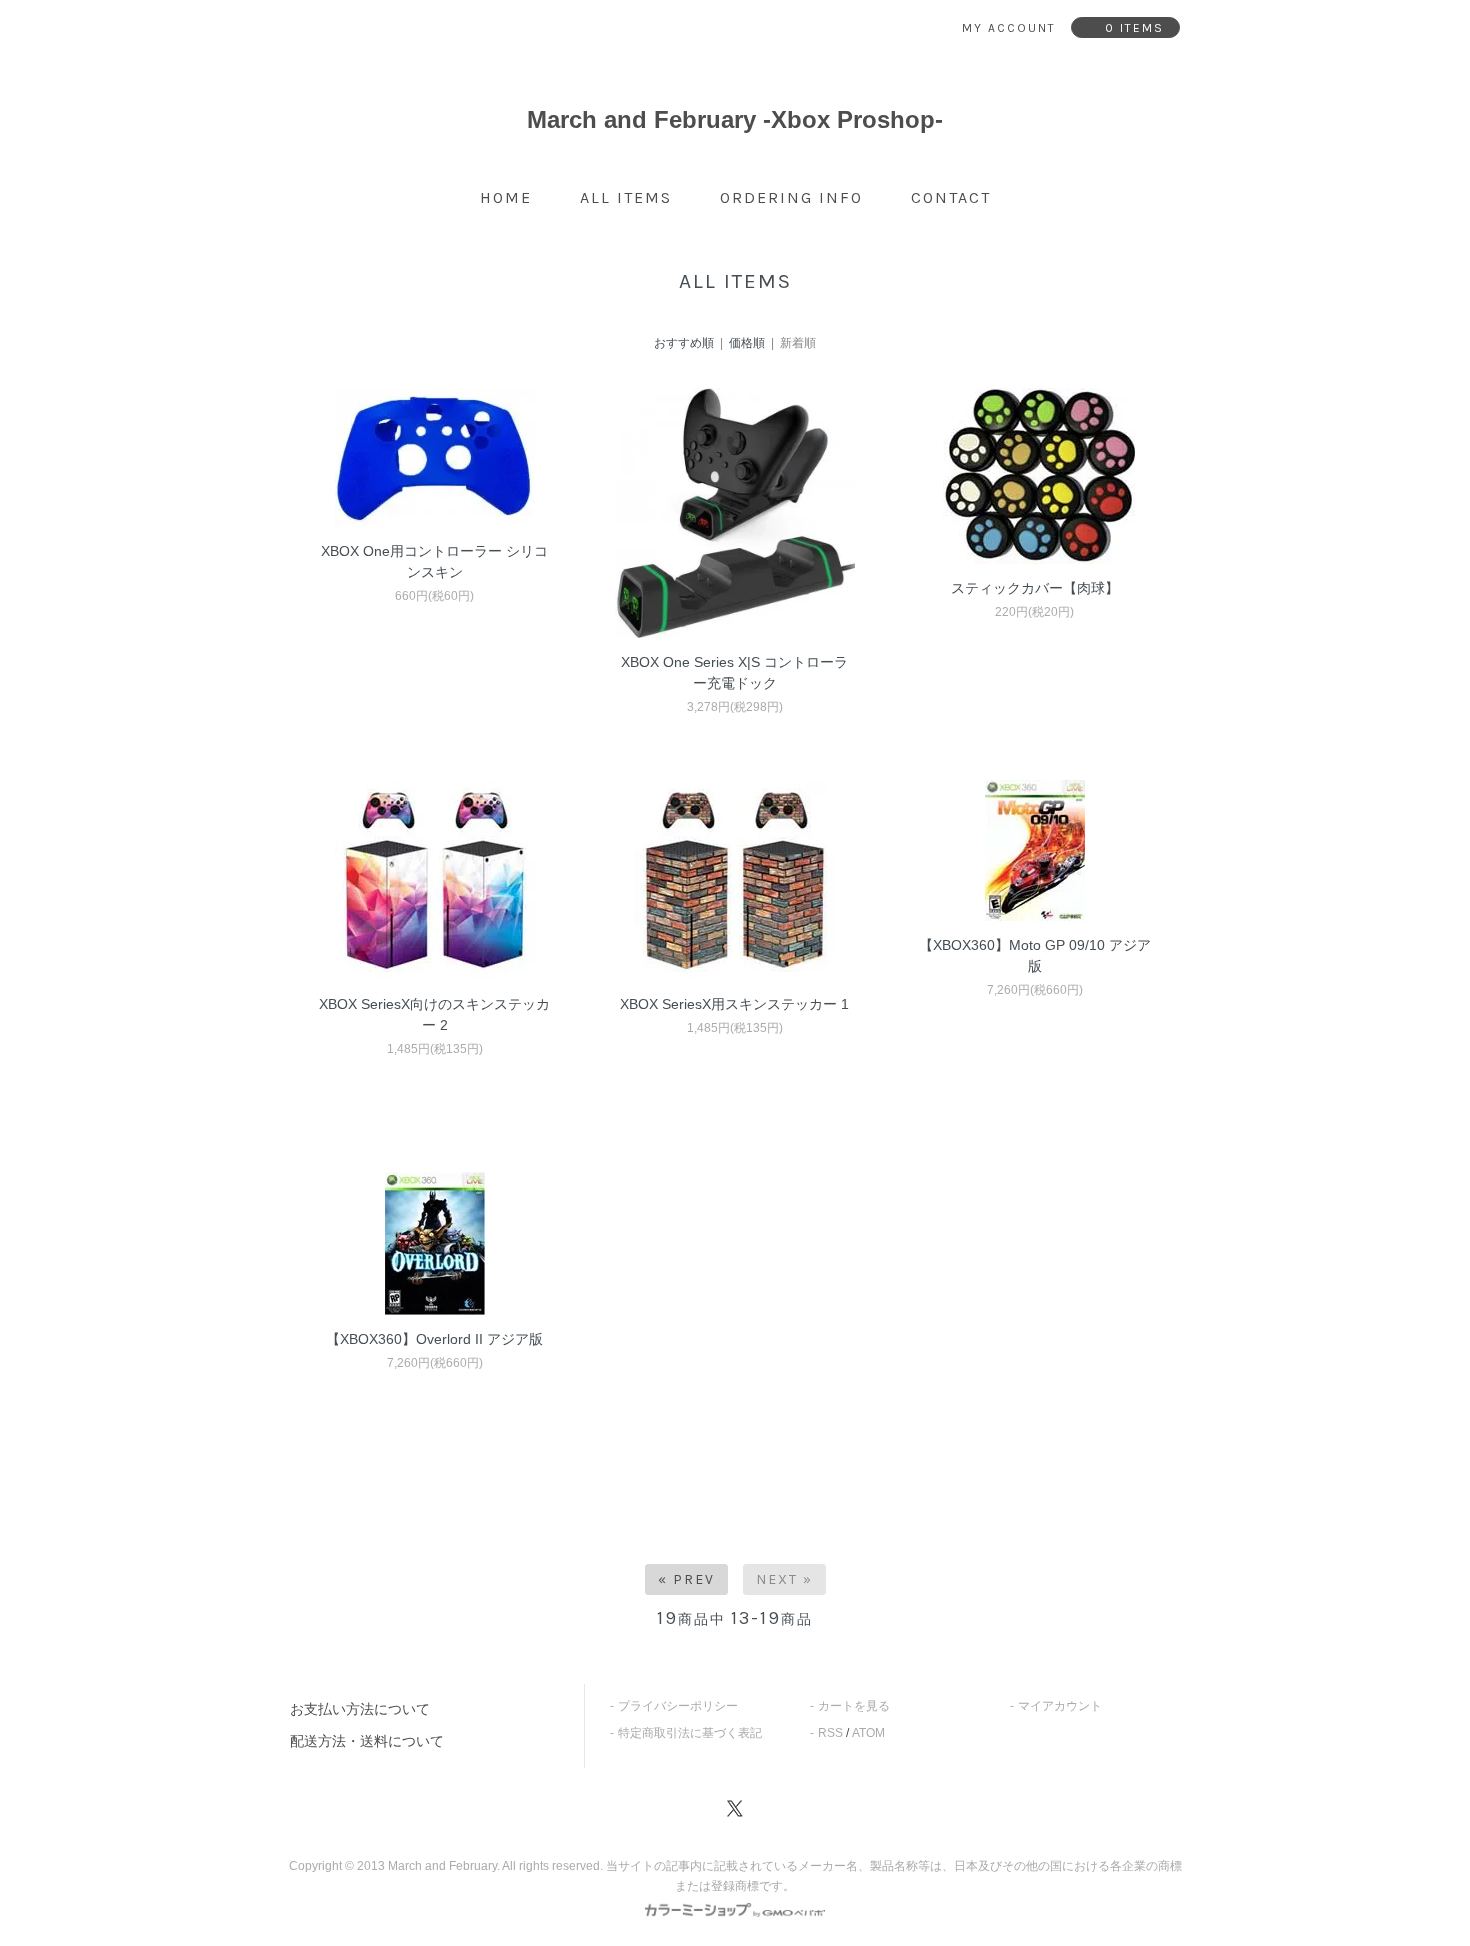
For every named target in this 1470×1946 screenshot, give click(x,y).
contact (951, 197)
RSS (830, 1733)
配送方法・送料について (367, 1741)
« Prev (686, 1579)
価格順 (747, 343)
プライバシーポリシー (678, 1706)
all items (626, 197)
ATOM (868, 1733)
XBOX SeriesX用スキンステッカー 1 (734, 1004)
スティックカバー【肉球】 (1035, 588)
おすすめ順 (684, 343)
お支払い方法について (360, 1709)
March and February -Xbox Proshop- (735, 119)
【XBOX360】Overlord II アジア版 (434, 1339)
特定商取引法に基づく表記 (690, 1733)
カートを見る (854, 1706)
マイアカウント (1060, 1706)
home (506, 197)
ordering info (791, 197)
